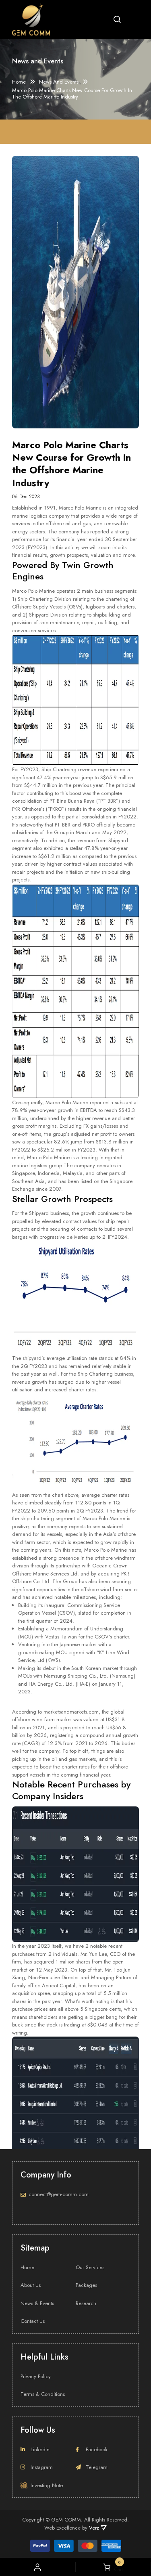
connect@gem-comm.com (59, 2194)
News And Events (59, 82)
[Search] (117, 19)
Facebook (97, 2449)
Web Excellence (62, 2528)
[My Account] (37, 2567)
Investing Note (47, 2485)
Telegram (97, 2467)
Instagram (42, 2467)
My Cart (117, 2567)
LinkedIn (40, 2449)
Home (19, 82)
